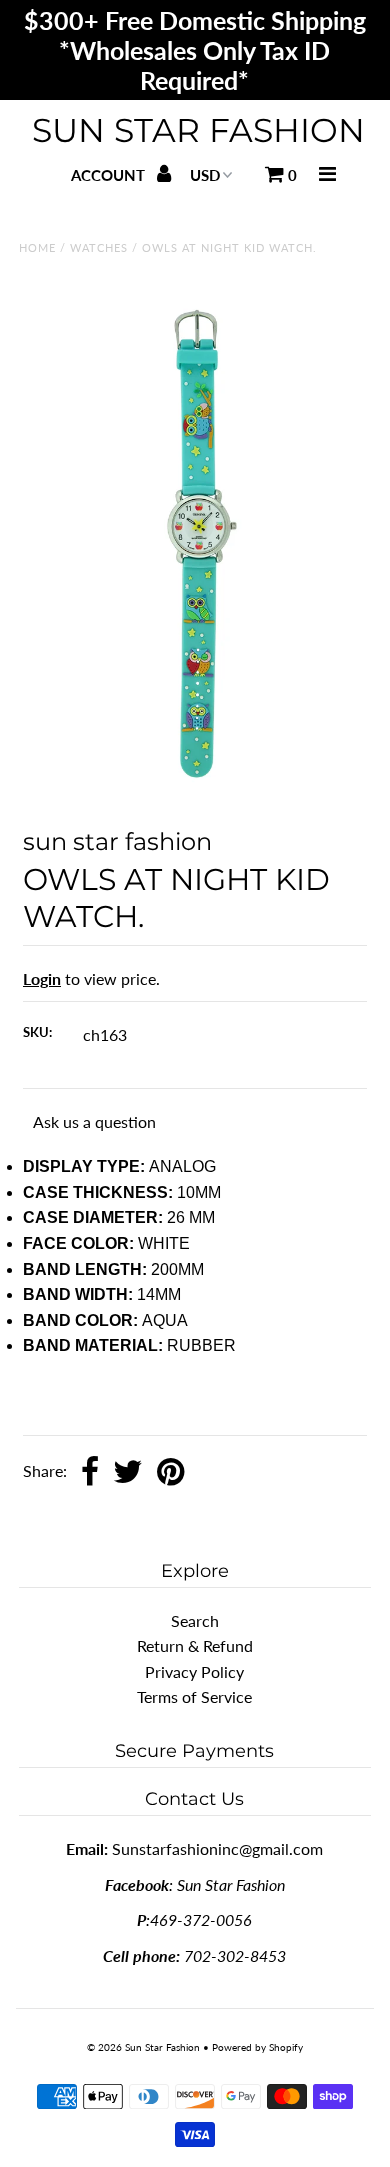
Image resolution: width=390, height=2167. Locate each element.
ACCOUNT (110, 175)
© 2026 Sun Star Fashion (143, 2047)
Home (37, 247)
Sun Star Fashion (198, 130)
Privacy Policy (194, 1671)
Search (195, 1620)
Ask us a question (94, 1121)
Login (42, 978)
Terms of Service (194, 1696)
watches (99, 247)
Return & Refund (195, 1645)
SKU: (37, 1032)
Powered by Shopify (257, 2047)
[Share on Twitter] (128, 1473)
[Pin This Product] (170, 1473)
